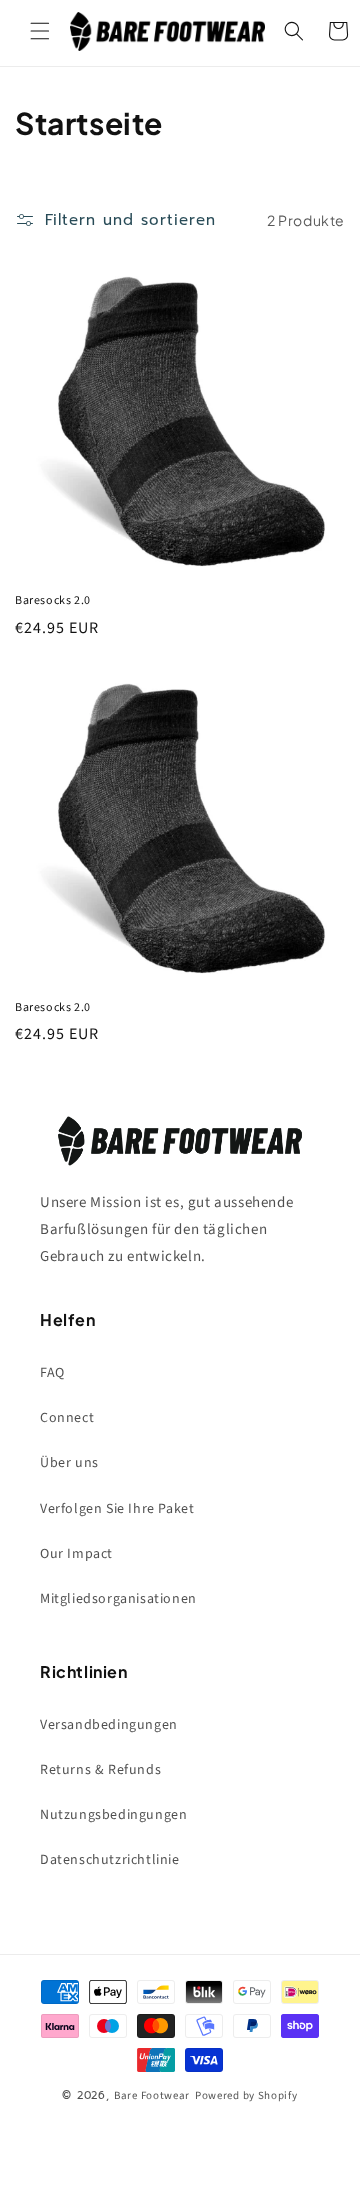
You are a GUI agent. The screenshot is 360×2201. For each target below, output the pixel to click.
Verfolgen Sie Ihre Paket (117, 1509)
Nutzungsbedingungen (113, 1815)
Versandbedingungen (109, 1725)
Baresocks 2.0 (53, 601)
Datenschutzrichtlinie (110, 1860)
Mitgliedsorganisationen (118, 1599)
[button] (40, 31)
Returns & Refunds (100, 1770)
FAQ (52, 1373)
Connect (67, 1418)
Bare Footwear (152, 2095)
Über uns (69, 1463)
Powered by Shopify (246, 2095)
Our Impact (76, 1554)
